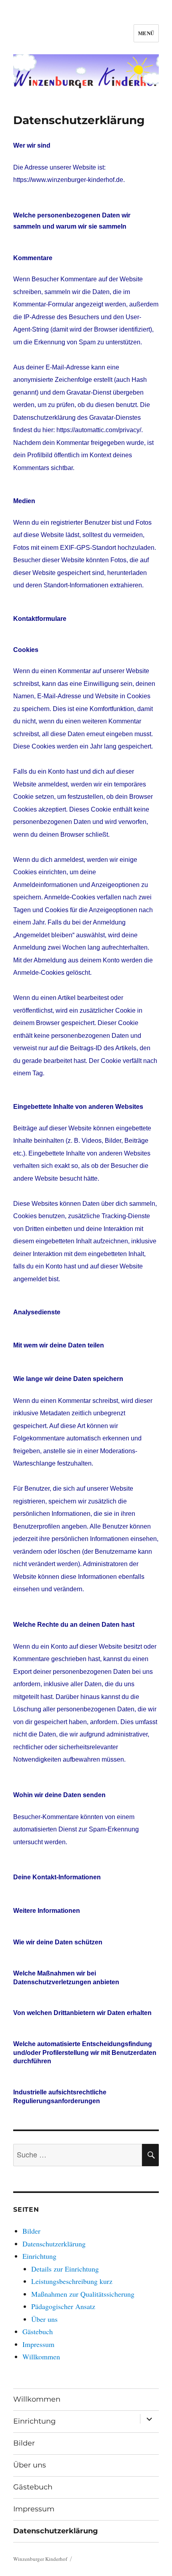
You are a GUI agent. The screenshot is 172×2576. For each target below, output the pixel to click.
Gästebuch (38, 2331)
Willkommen (41, 2357)
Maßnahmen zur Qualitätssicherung (83, 2294)
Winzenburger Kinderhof (40, 2559)
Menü (146, 33)
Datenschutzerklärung (54, 2244)
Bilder (31, 2231)
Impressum (38, 2344)
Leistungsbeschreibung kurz (72, 2281)
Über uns (44, 2319)
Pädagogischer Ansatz (63, 2306)
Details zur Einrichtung (65, 2269)
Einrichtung (39, 2256)
